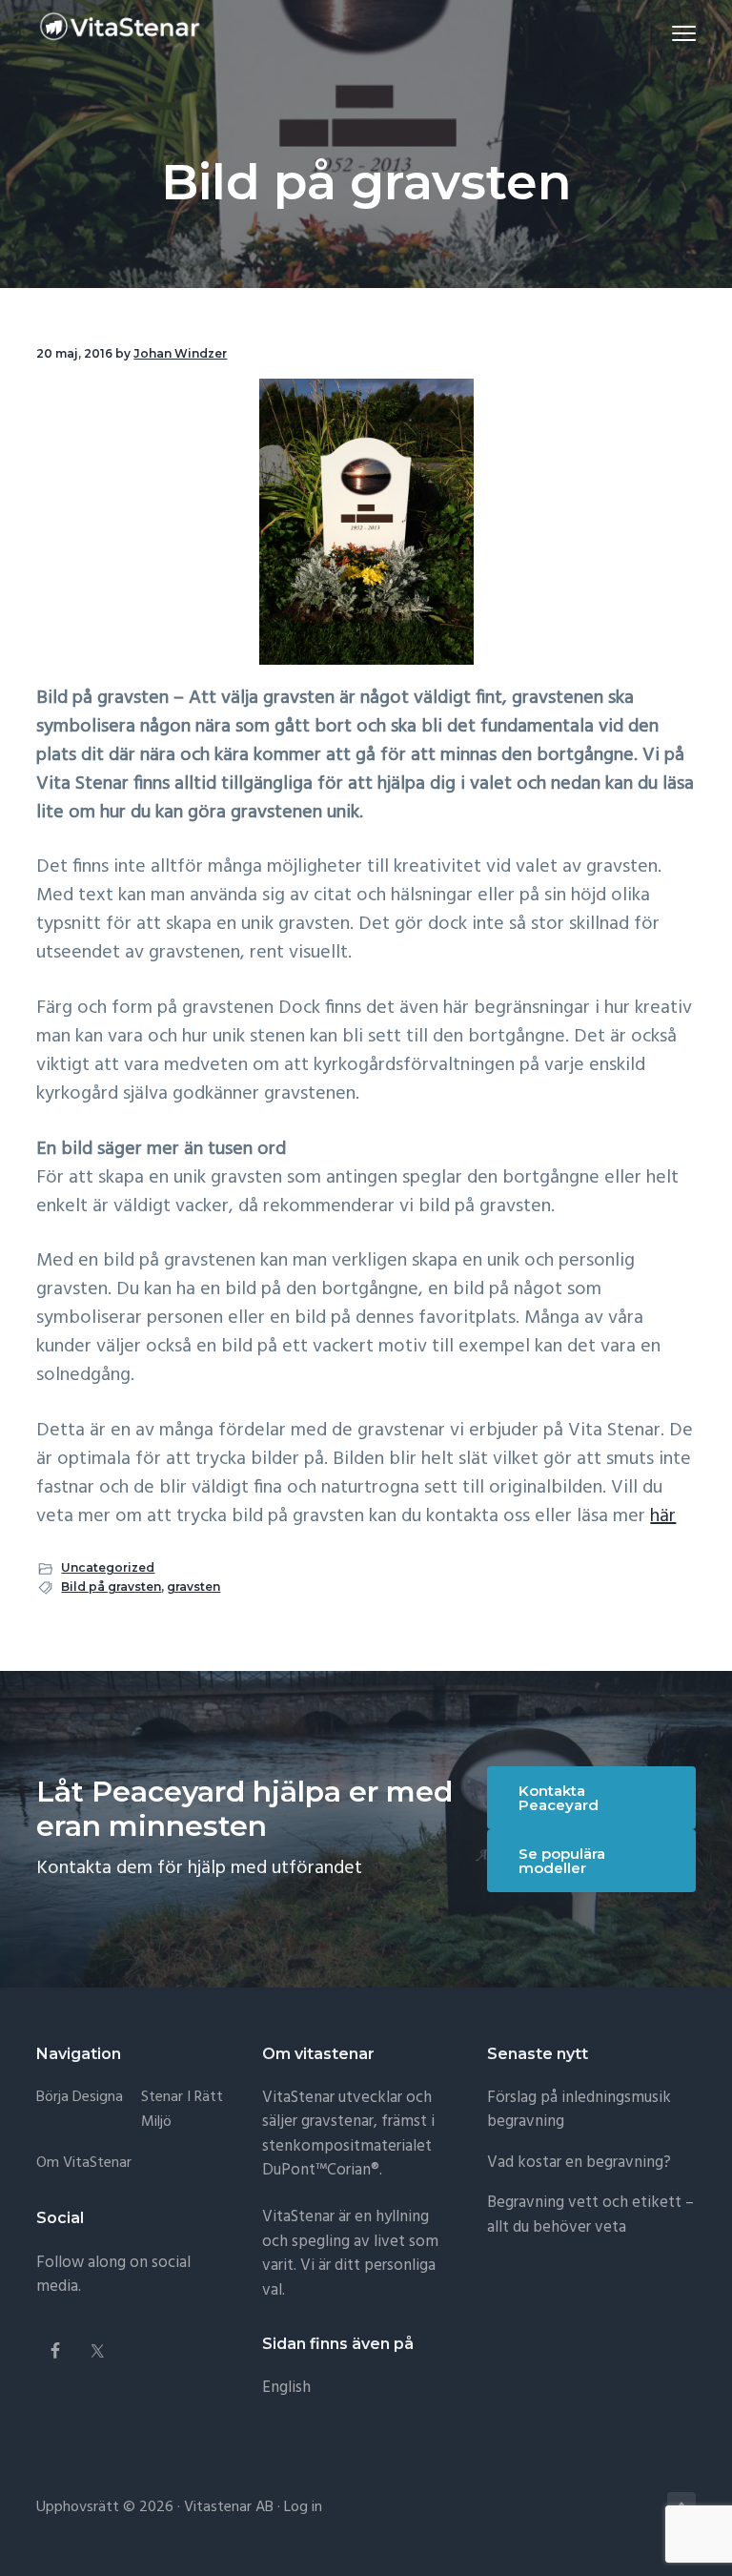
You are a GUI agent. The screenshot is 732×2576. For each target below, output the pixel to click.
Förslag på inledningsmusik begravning (579, 2110)
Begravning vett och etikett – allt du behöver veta (590, 2215)
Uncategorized (108, 1567)
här (663, 1516)
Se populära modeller (562, 1861)
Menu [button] (661, 33)
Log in (303, 2507)
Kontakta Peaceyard (559, 1798)
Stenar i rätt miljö (182, 2110)
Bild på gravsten (111, 1587)
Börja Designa (80, 2098)
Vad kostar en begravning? (579, 2163)
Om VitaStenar (84, 2164)
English (286, 2388)
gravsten (193, 1587)
